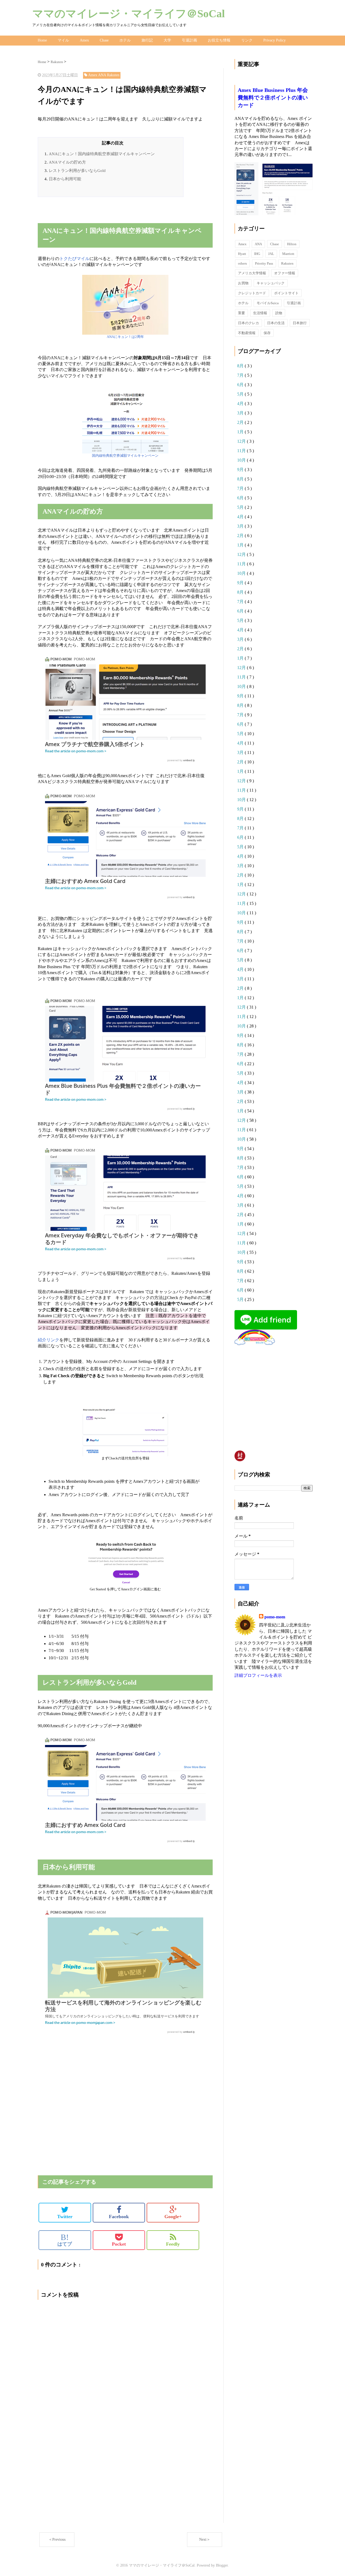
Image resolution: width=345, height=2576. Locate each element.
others (242, 263)
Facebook (119, 2217)
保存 (267, 333)
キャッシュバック (271, 283)
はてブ (65, 2240)
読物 (279, 313)
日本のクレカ (249, 323)
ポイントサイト (286, 293)
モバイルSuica (268, 303)
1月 (241, 432)
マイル (63, 40)
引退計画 (189, 40)
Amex (84, 40)
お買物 (243, 283)
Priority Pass (264, 263)
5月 (241, 394)
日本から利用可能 (65, 179)
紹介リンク (49, 1340)
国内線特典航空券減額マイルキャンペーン (125, 456)
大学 (167, 40)
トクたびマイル (74, 259)
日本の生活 (276, 323)
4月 (241, 404)
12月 (242, 441)
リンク (247, 40)
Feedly (173, 2244)
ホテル (125, 40)
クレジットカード (252, 293)
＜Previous (57, 2539)
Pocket (119, 2244)
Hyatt (242, 254)
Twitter (65, 2217)
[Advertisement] (101, 213)
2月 (241, 422)
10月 (242, 460)
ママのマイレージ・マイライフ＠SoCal (129, 14)
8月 (241, 366)
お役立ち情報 (219, 40)
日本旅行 (300, 323)
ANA (258, 244)
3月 (241, 413)
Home (42, 40)
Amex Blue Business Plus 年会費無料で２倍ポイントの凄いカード (273, 98)
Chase (104, 40)
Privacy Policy (275, 40)
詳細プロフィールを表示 (258, 1675)
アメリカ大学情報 (252, 273)
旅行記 (147, 40)
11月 (242, 451)
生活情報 (260, 313)
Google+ (173, 2217)
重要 (241, 313)
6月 (241, 385)
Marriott (288, 254)
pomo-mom (275, 1617)
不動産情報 (247, 333)
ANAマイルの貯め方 (67, 162)
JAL (271, 254)
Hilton (292, 244)
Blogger (222, 2565)
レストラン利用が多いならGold (77, 171)
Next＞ (205, 2539)
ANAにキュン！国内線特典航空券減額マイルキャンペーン (102, 154)
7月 (241, 375)
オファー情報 (285, 273)
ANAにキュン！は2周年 (125, 337)
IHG (257, 254)
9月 (241, 470)
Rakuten (287, 263)
